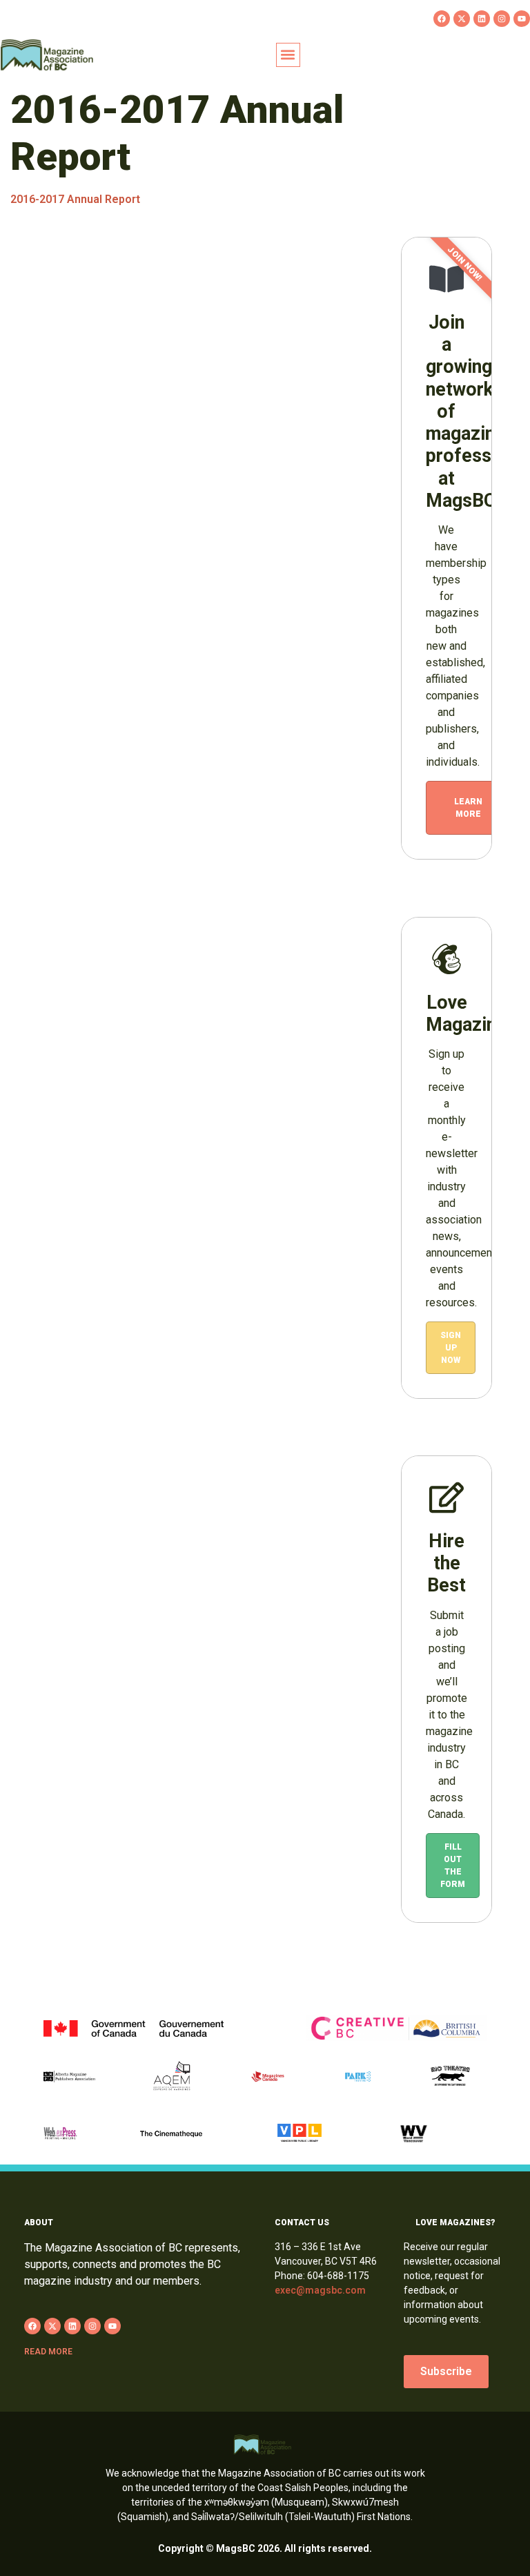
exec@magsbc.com (320, 2290)
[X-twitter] (462, 19)
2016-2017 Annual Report (75, 199)
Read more (48, 2352)
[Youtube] (522, 19)
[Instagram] (502, 19)
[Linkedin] (482, 19)
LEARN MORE (468, 808)
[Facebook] (442, 19)
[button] (288, 55)
